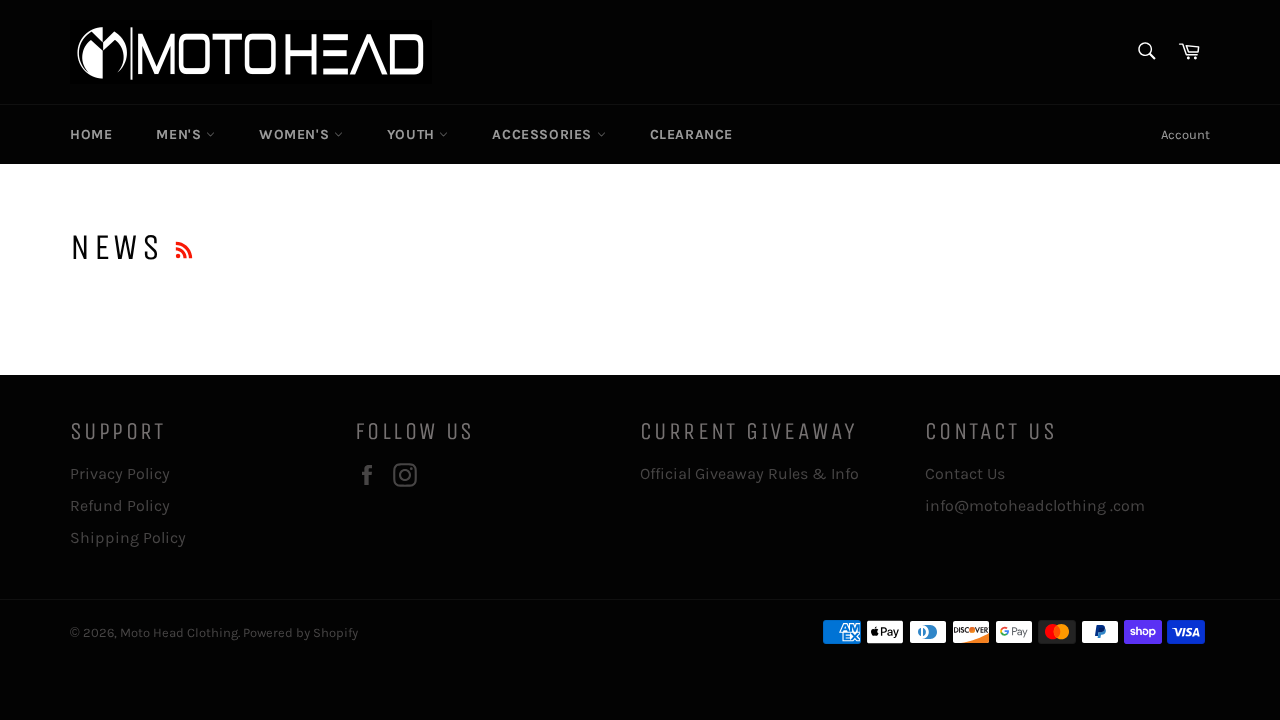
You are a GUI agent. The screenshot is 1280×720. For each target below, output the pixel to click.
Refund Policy (120, 505)
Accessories (544, 134)
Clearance (691, 134)
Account (1185, 134)
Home (91, 134)
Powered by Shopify (300, 632)
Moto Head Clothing (179, 632)
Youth (413, 134)
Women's (296, 134)
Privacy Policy (120, 473)
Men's (181, 134)
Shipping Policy (128, 537)
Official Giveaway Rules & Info (751, 473)
